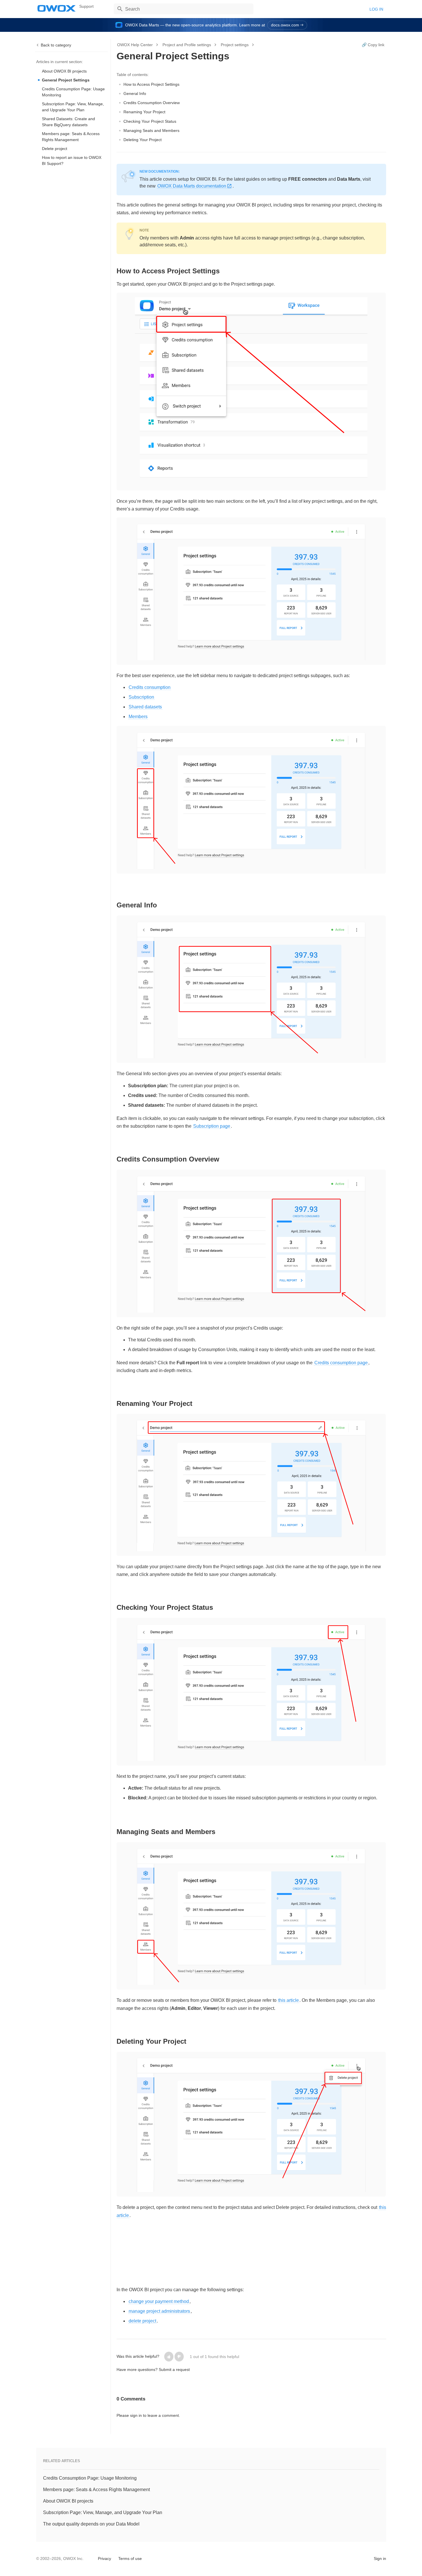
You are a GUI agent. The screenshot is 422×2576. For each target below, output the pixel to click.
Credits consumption (150, 687)
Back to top (51, 2558)
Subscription (141, 697)
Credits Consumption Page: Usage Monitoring (73, 92)
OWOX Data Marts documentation (192, 186)
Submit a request (174, 2370)
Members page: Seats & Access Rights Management (71, 137)
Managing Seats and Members (151, 130)
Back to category (56, 45)
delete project (142, 2321)
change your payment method (159, 2301)
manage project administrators (159, 2311)
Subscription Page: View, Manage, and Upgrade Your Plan (73, 107)
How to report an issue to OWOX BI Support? (72, 160)
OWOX (57, 8)
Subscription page (212, 1126)
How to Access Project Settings (151, 84)
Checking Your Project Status (150, 121)
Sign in (380, 2559)
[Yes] (169, 2357)
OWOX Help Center (135, 45)
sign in (136, 2415)
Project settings (235, 45)
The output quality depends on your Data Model (91, 2524)
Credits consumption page (341, 1363)
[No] (179, 2357)
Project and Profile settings (187, 45)
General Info (135, 93)
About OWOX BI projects (64, 71)
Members (138, 717)
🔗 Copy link (373, 45)
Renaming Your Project (144, 112)
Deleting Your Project (143, 140)
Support (86, 6)
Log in (376, 9)
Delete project (55, 149)
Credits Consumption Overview (152, 103)
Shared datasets (145, 707)
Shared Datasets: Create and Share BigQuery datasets (68, 122)
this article (289, 2000)
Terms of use (130, 2559)
